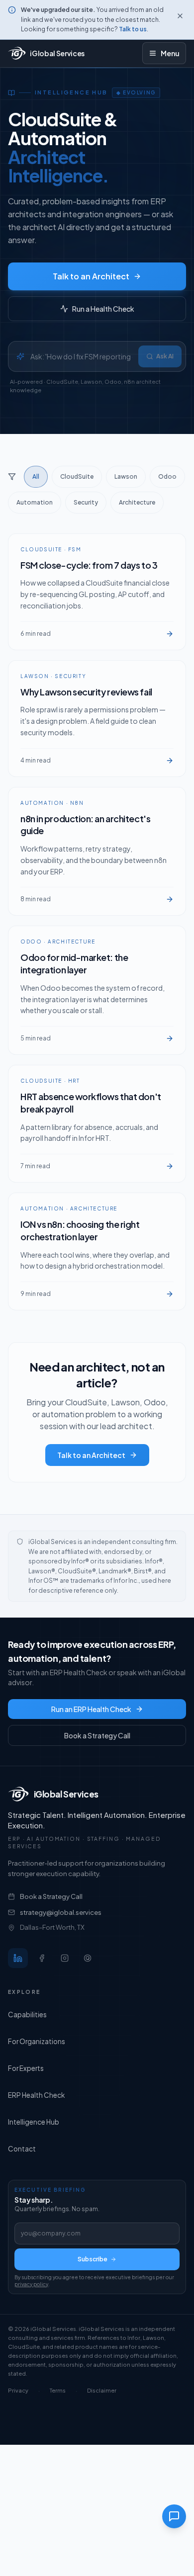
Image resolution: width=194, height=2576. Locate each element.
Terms (58, 2390)
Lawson (126, 476)
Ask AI (165, 356)
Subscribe (93, 2259)
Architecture (137, 502)
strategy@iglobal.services (61, 1912)
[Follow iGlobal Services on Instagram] (65, 1958)
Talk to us (133, 29)
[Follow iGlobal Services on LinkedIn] (18, 1958)
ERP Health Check (36, 2095)
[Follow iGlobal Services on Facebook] (42, 1958)
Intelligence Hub (34, 2122)
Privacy (18, 2390)
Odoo (167, 476)
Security (86, 502)
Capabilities (27, 2015)
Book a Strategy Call (97, 1735)
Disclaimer (102, 2390)
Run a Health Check (103, 309)
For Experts (26, 2068)
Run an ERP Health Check (91, 1709)
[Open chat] (174, 2516)
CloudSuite (77, 476)
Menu (170, 53)
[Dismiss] (180, 16)
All (36, 476)
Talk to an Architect (91, 276)
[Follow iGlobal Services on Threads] (88, 1958)
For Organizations (37, 2041)
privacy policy (31, 2284)
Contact (22, 2149)
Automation (35, 502)
